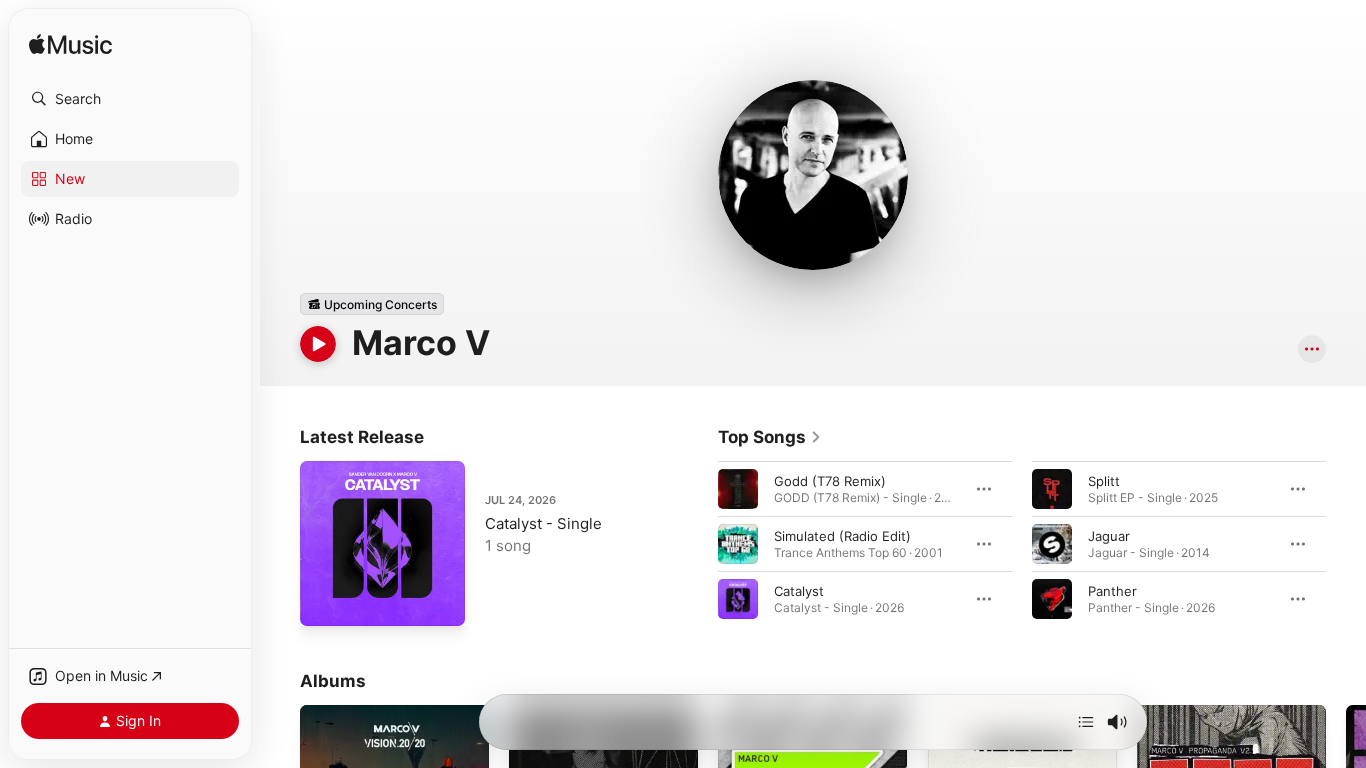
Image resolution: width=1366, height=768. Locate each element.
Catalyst (799, 591)
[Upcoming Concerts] (372, 304)
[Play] (318, 344)
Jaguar (1109, 536)
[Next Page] (1346, 544)
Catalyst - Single (543, 523)
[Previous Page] (698, 544)
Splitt (1104, 481)
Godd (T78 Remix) (830, 481)
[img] (70, 45)
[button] (130, 99)
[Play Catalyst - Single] (325, 601)
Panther (1112, 591)
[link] (770, 437)
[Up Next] (1086, 722)
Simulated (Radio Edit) (842, 536)
